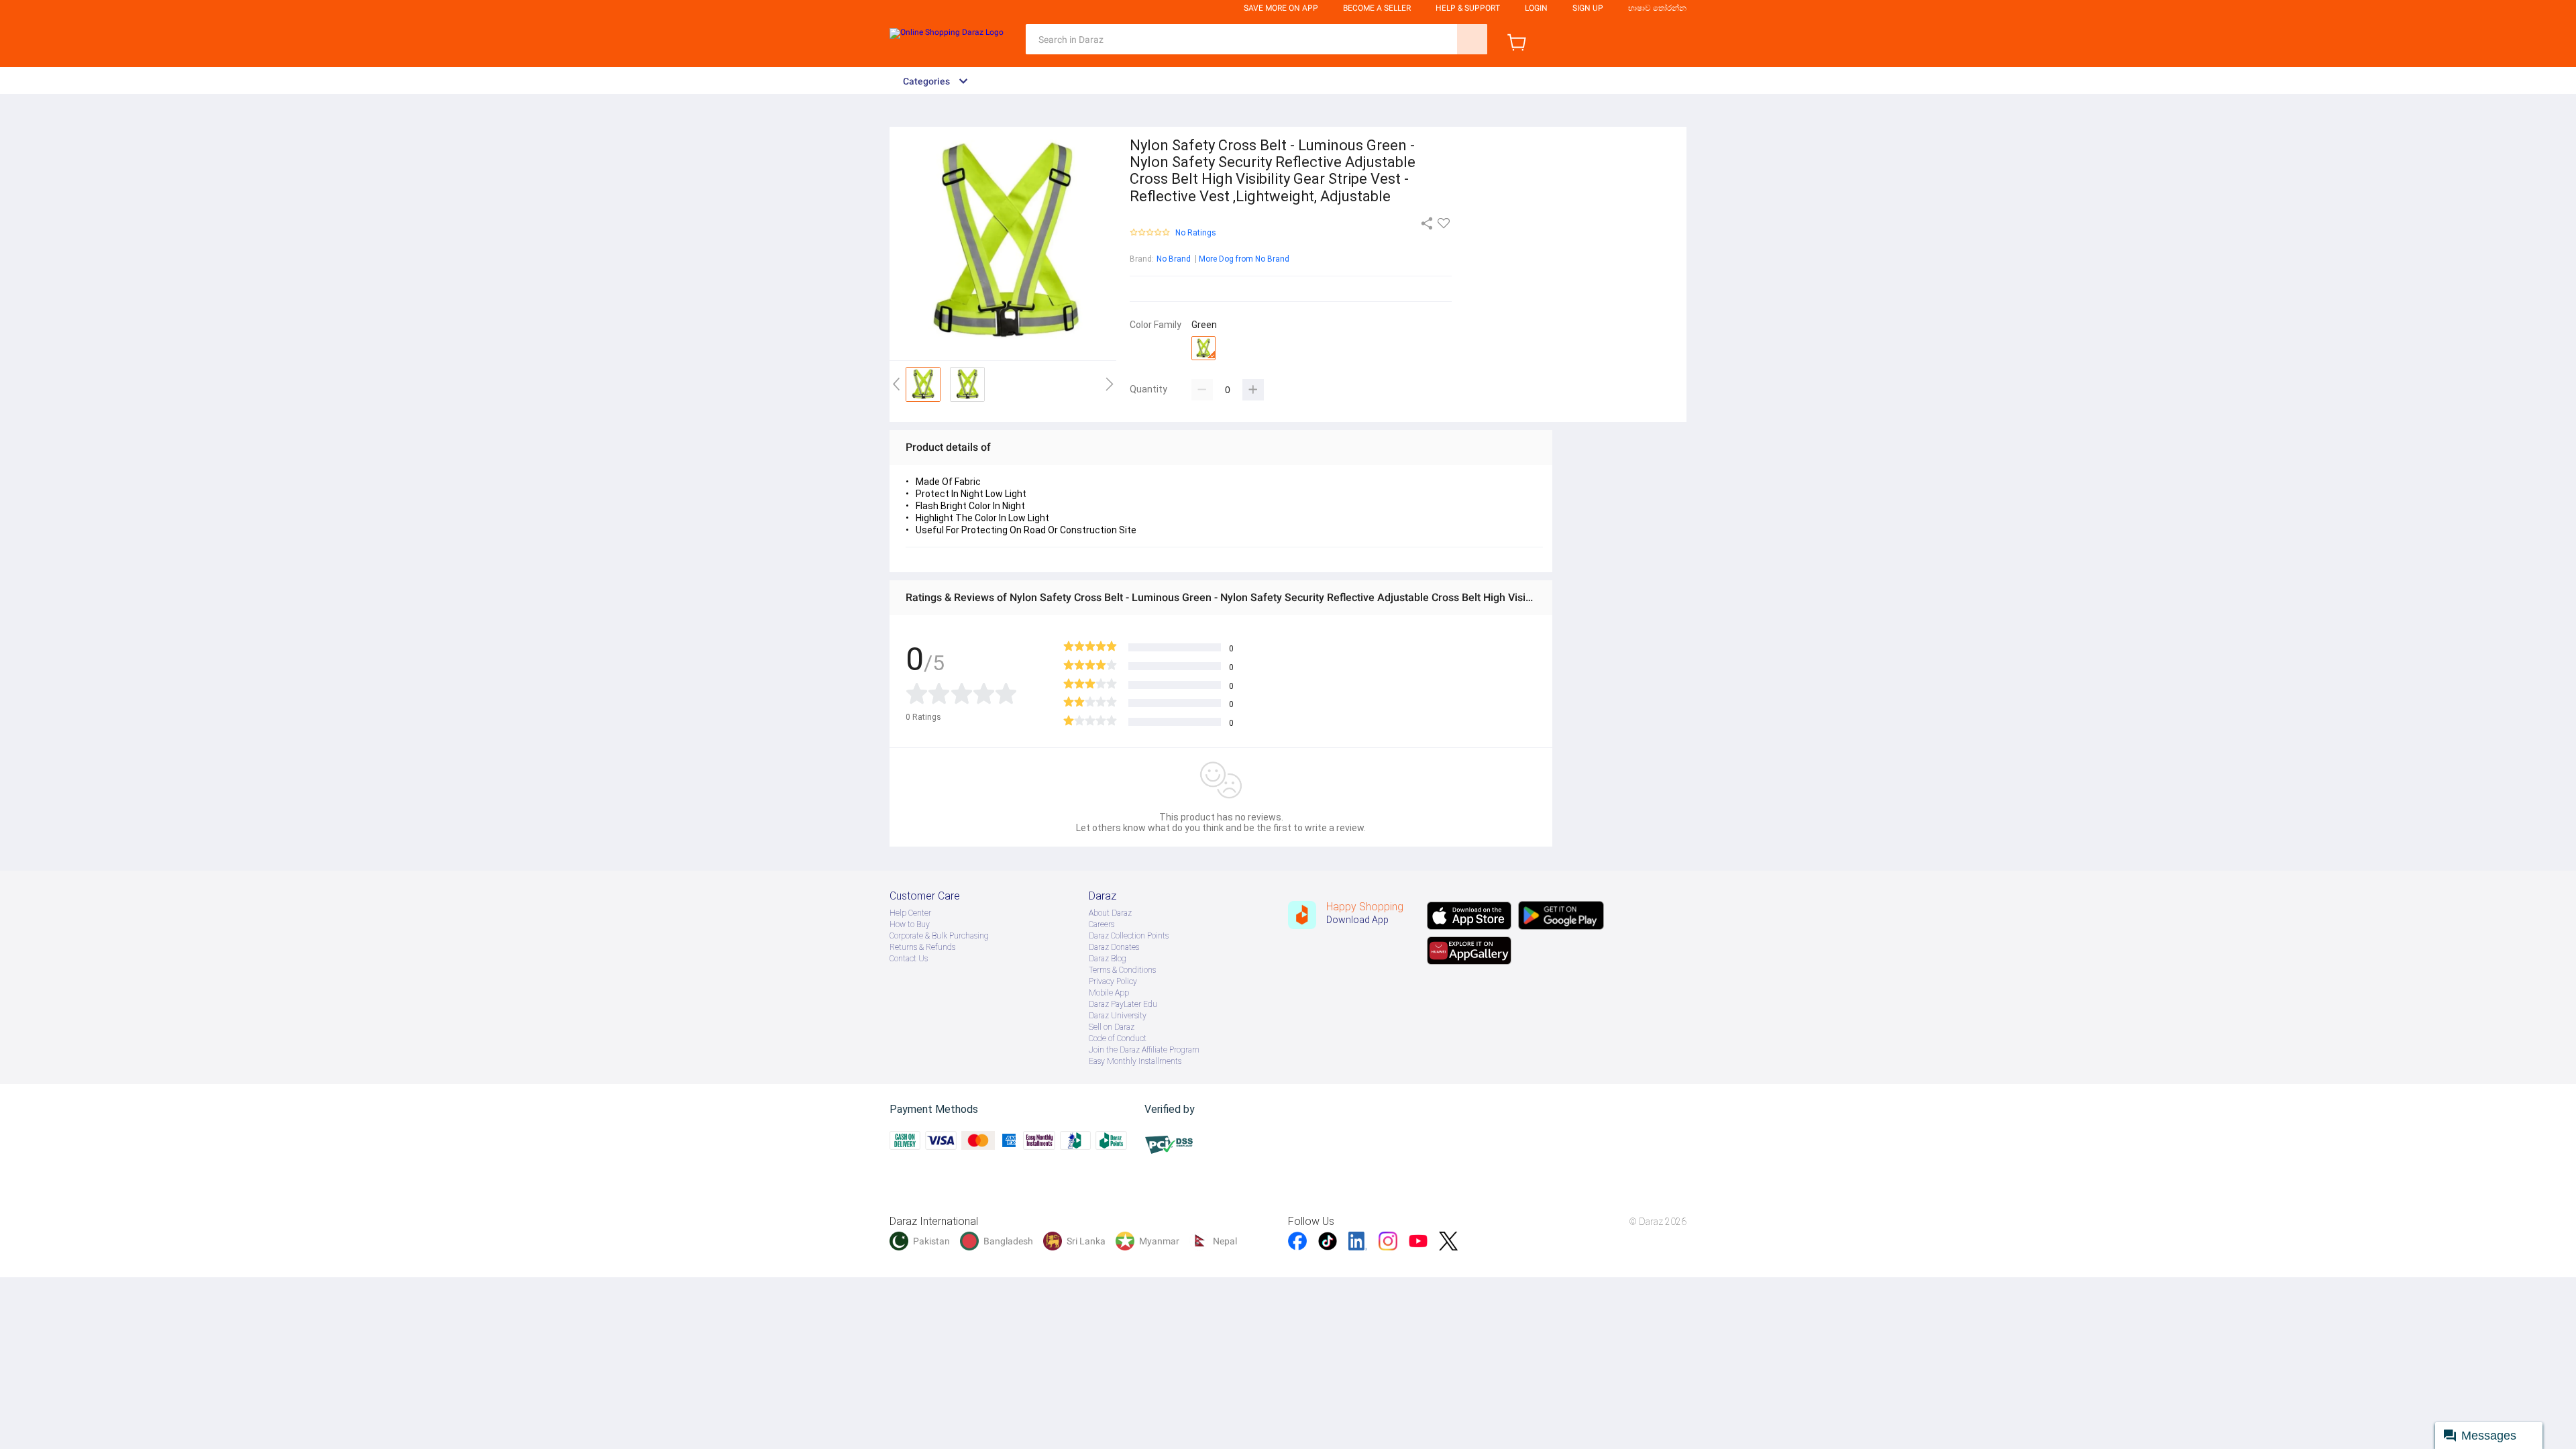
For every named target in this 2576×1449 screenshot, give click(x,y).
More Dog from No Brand (1244, 259)
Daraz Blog (1108, 959)
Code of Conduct (1118, 1038)
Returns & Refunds (922, 947)
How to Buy (910, 924)
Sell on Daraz (1112, 1027)
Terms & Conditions (1122, 970)
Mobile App (1109, 993)
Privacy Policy (1113, 981)
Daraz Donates (1114, 947)
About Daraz (1110, 913)
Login (1536, 8)
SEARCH (1472, 39)
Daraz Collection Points (1129, 936)
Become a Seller (1377, 8)
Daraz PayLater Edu (1123, 1004)
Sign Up (1588, 8)
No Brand (1174, 259)
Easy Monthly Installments (1135, 1061)
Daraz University (1118, 1016)
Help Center (910, 913)
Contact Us (909, 959)
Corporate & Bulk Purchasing (939, 936)
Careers (1102, 924)
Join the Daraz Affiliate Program (1144, 1050)
